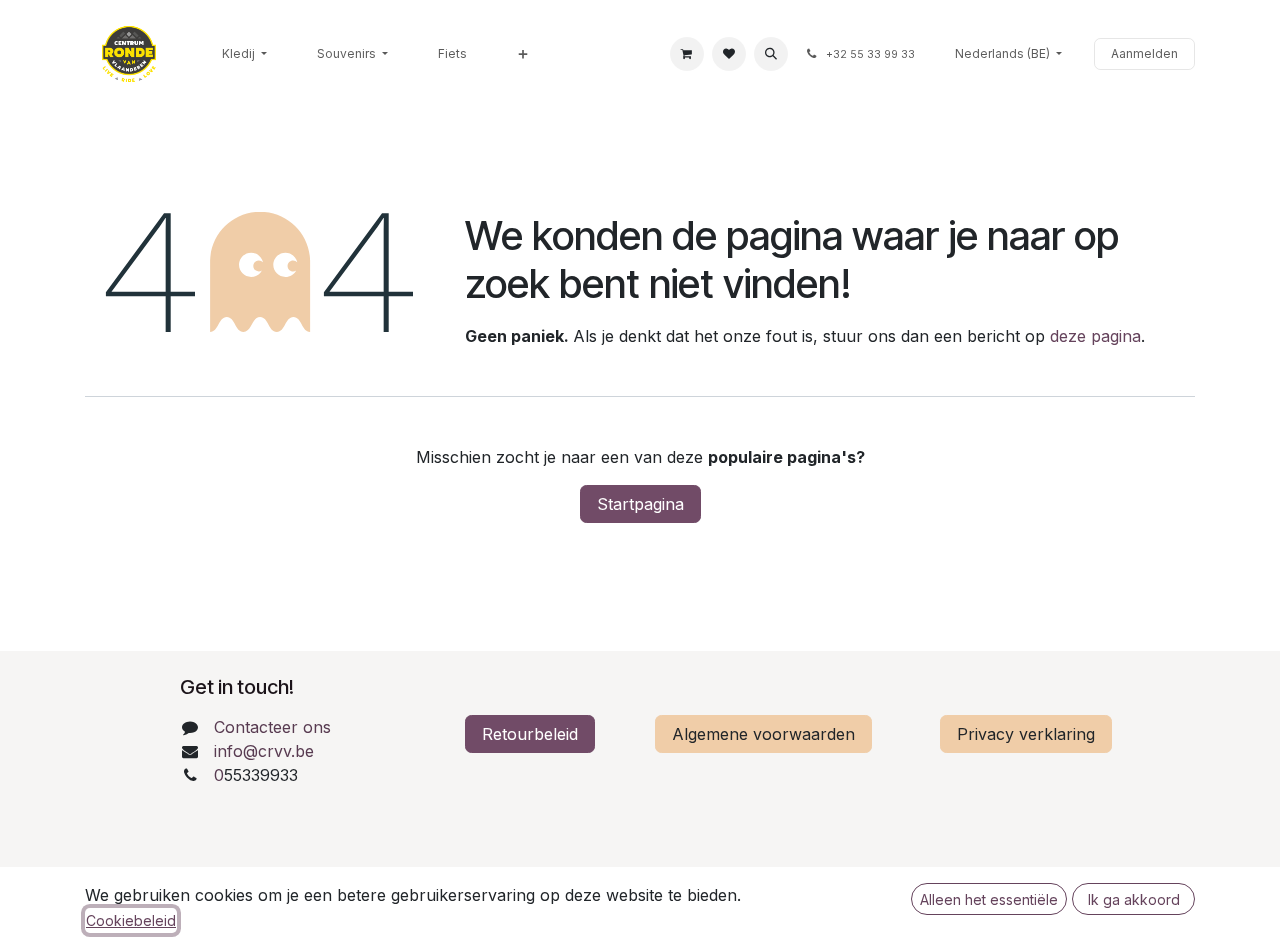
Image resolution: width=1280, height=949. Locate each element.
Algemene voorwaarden (763, 734)
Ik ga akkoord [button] (1134, 899)
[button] (771, 54)
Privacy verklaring (1026, 734)
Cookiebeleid (131, 920)
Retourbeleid (530, 734)
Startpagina (640, 504)
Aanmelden (1144, 53)
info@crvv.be (264, 751)
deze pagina (1095, 336)
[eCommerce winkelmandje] (687, 54)
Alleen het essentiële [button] (989, 899)
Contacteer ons (272, 727)
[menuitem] (244, 54)
